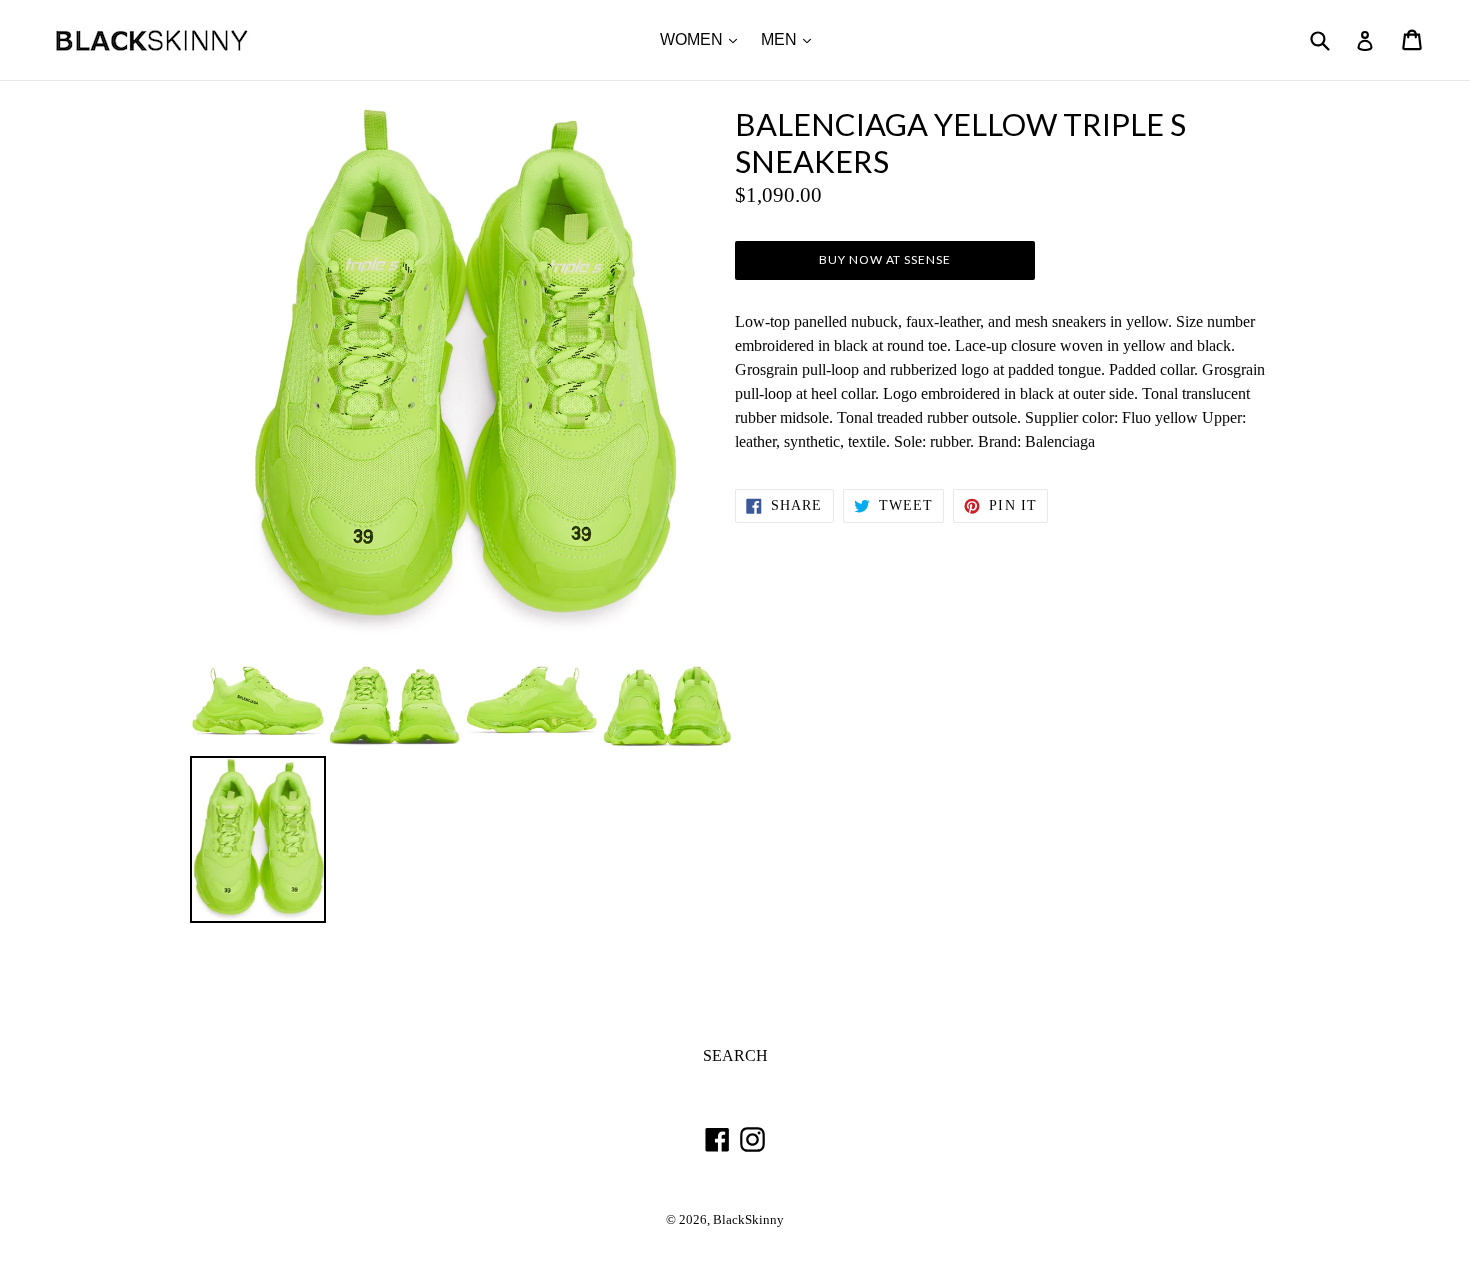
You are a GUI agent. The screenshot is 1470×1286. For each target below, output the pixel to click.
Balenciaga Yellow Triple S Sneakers (960, 143)
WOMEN (703, 39)
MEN (791, 39)
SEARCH (735, 1055)
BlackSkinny (748, 1220)
